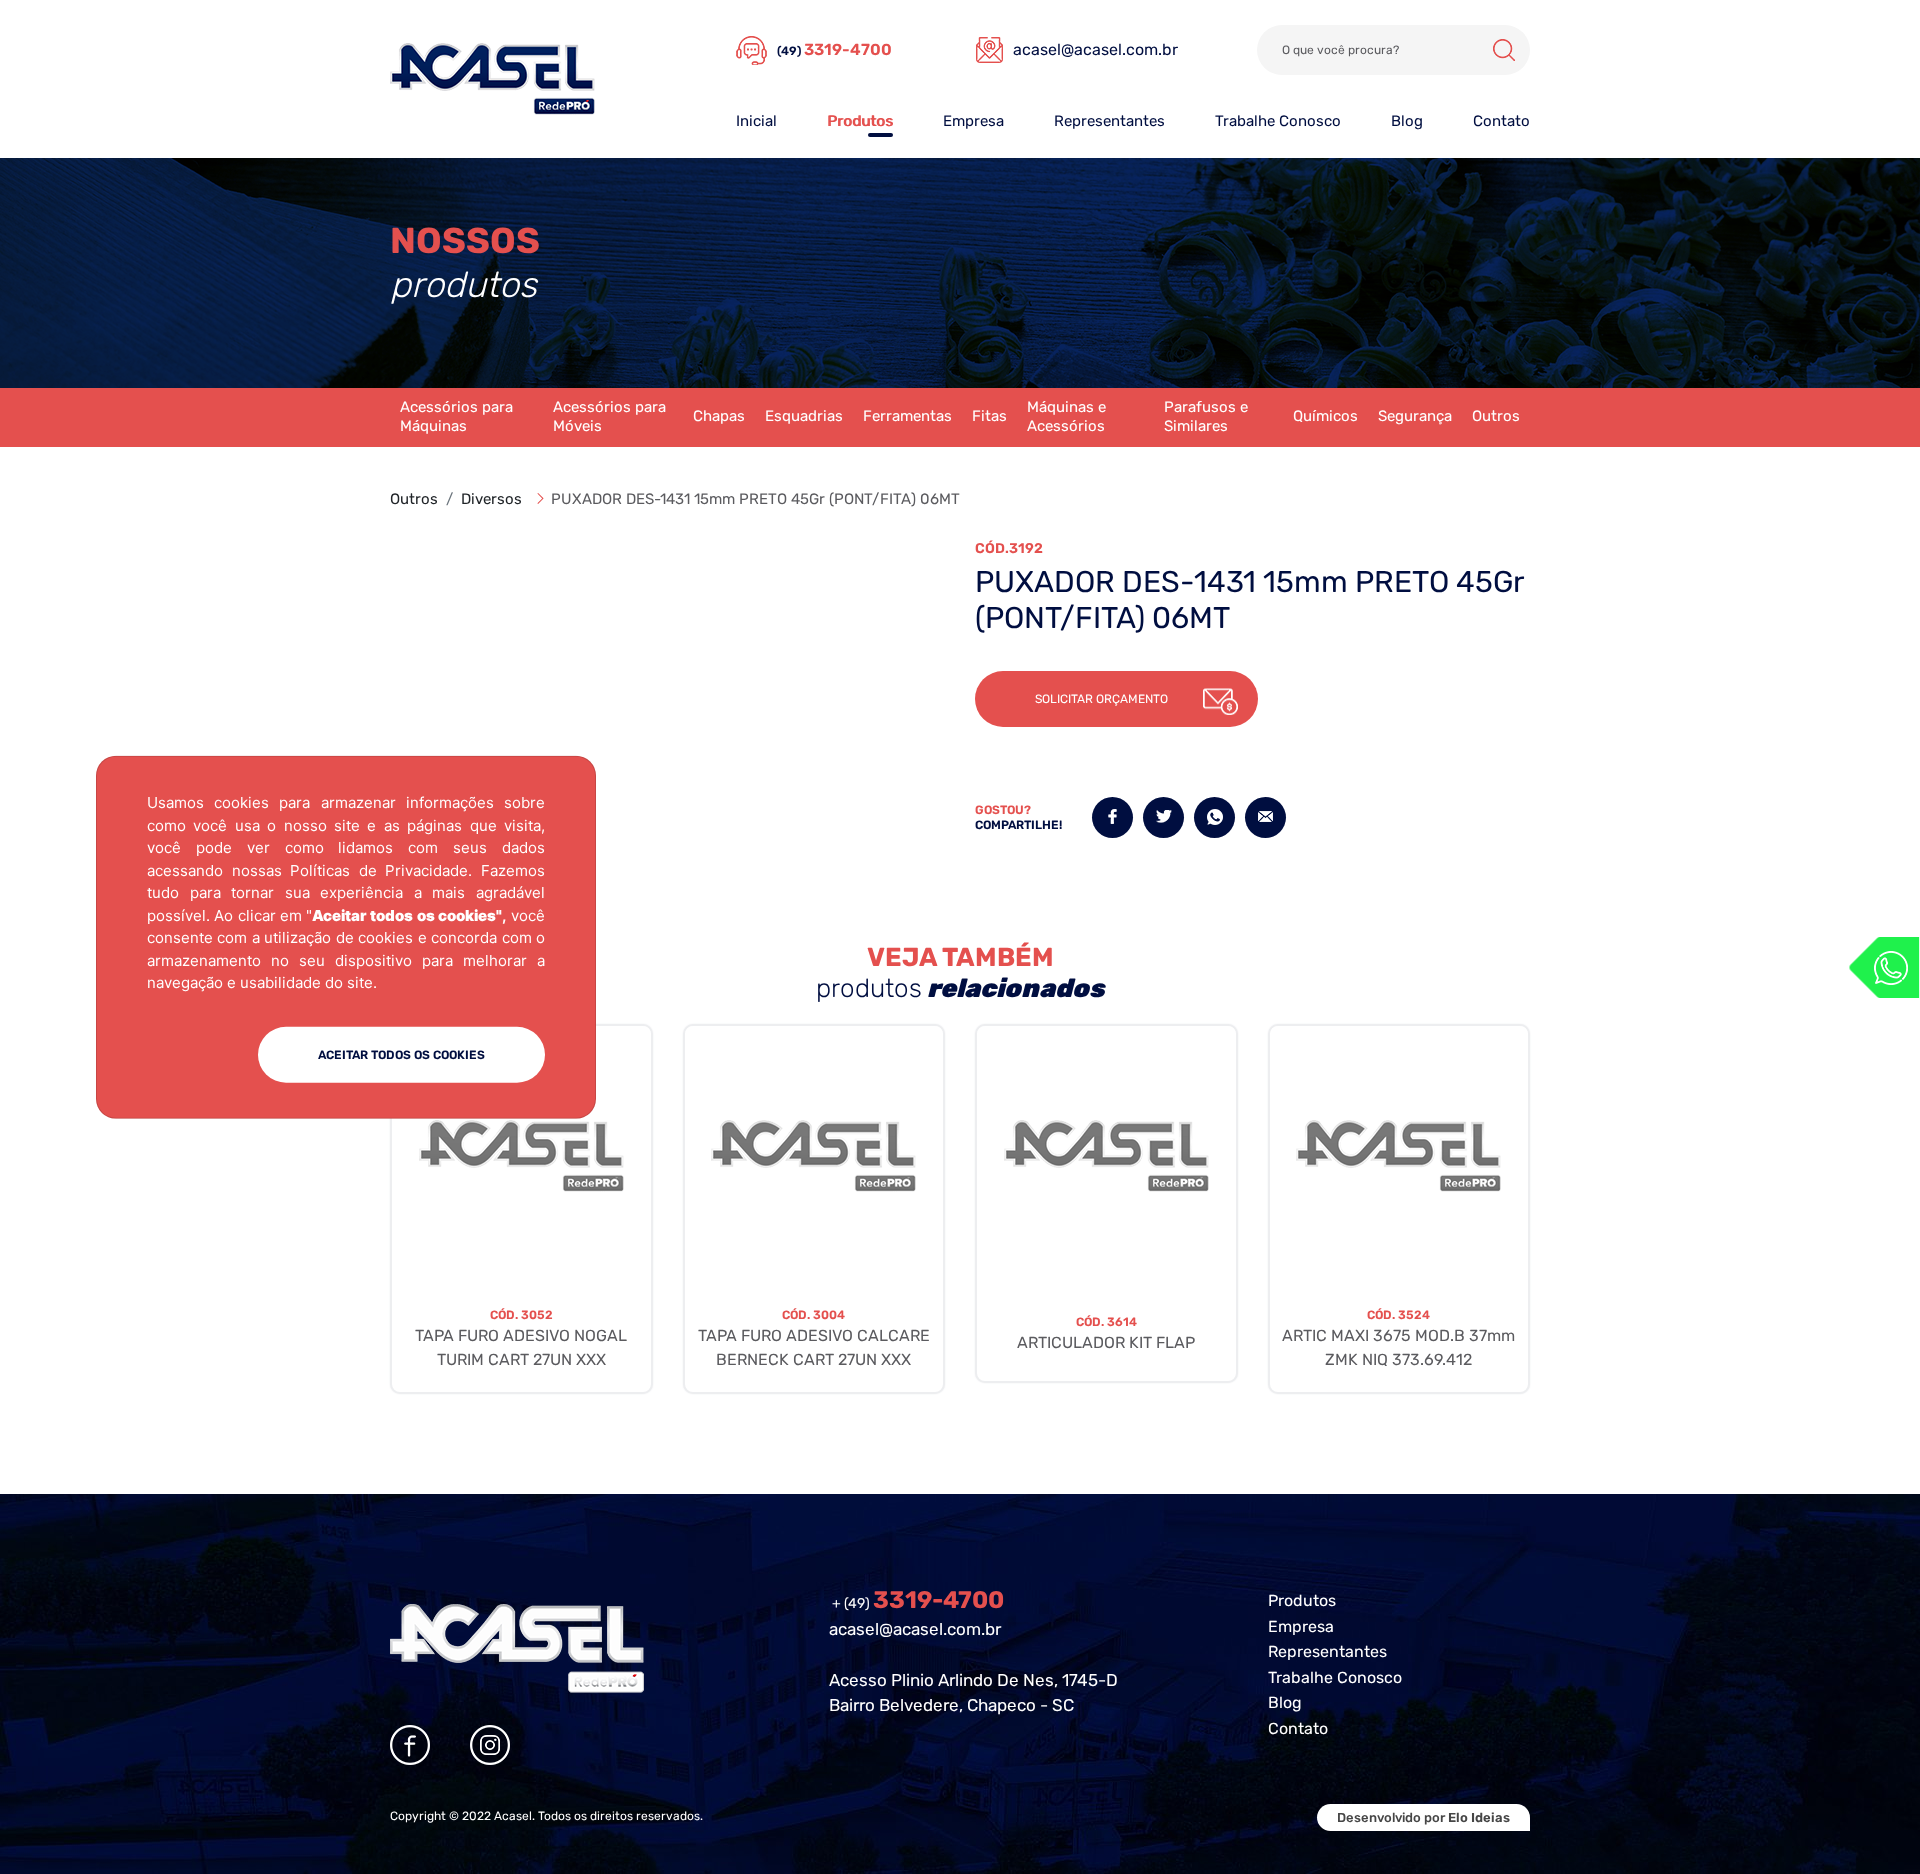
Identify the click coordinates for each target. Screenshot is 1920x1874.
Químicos (1325, 416)
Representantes (1109, 121)
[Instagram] (490, 1745)
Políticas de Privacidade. (381, 869)
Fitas (989, 416)
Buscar (1504, 50)
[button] (1116, 699)
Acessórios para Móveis (609, 417)
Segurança (1415, 416)
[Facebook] (410, 1745)
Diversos (491, 499)
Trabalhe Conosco (1278, 121)
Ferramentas (907, 416)
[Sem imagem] (521, 1156)
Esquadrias (804, 416)
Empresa (973, 121)
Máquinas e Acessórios (1066, 417)
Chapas (719, 416)
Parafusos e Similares (1206, 417)
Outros (1496, 416)
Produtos (860, 121)
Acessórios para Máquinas (456, 417)
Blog (1407, 121)
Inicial (756, 121)
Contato (1501, 121)
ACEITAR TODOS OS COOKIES (401, 1054)
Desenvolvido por (1423, 1817)
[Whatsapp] (1884, 967)
